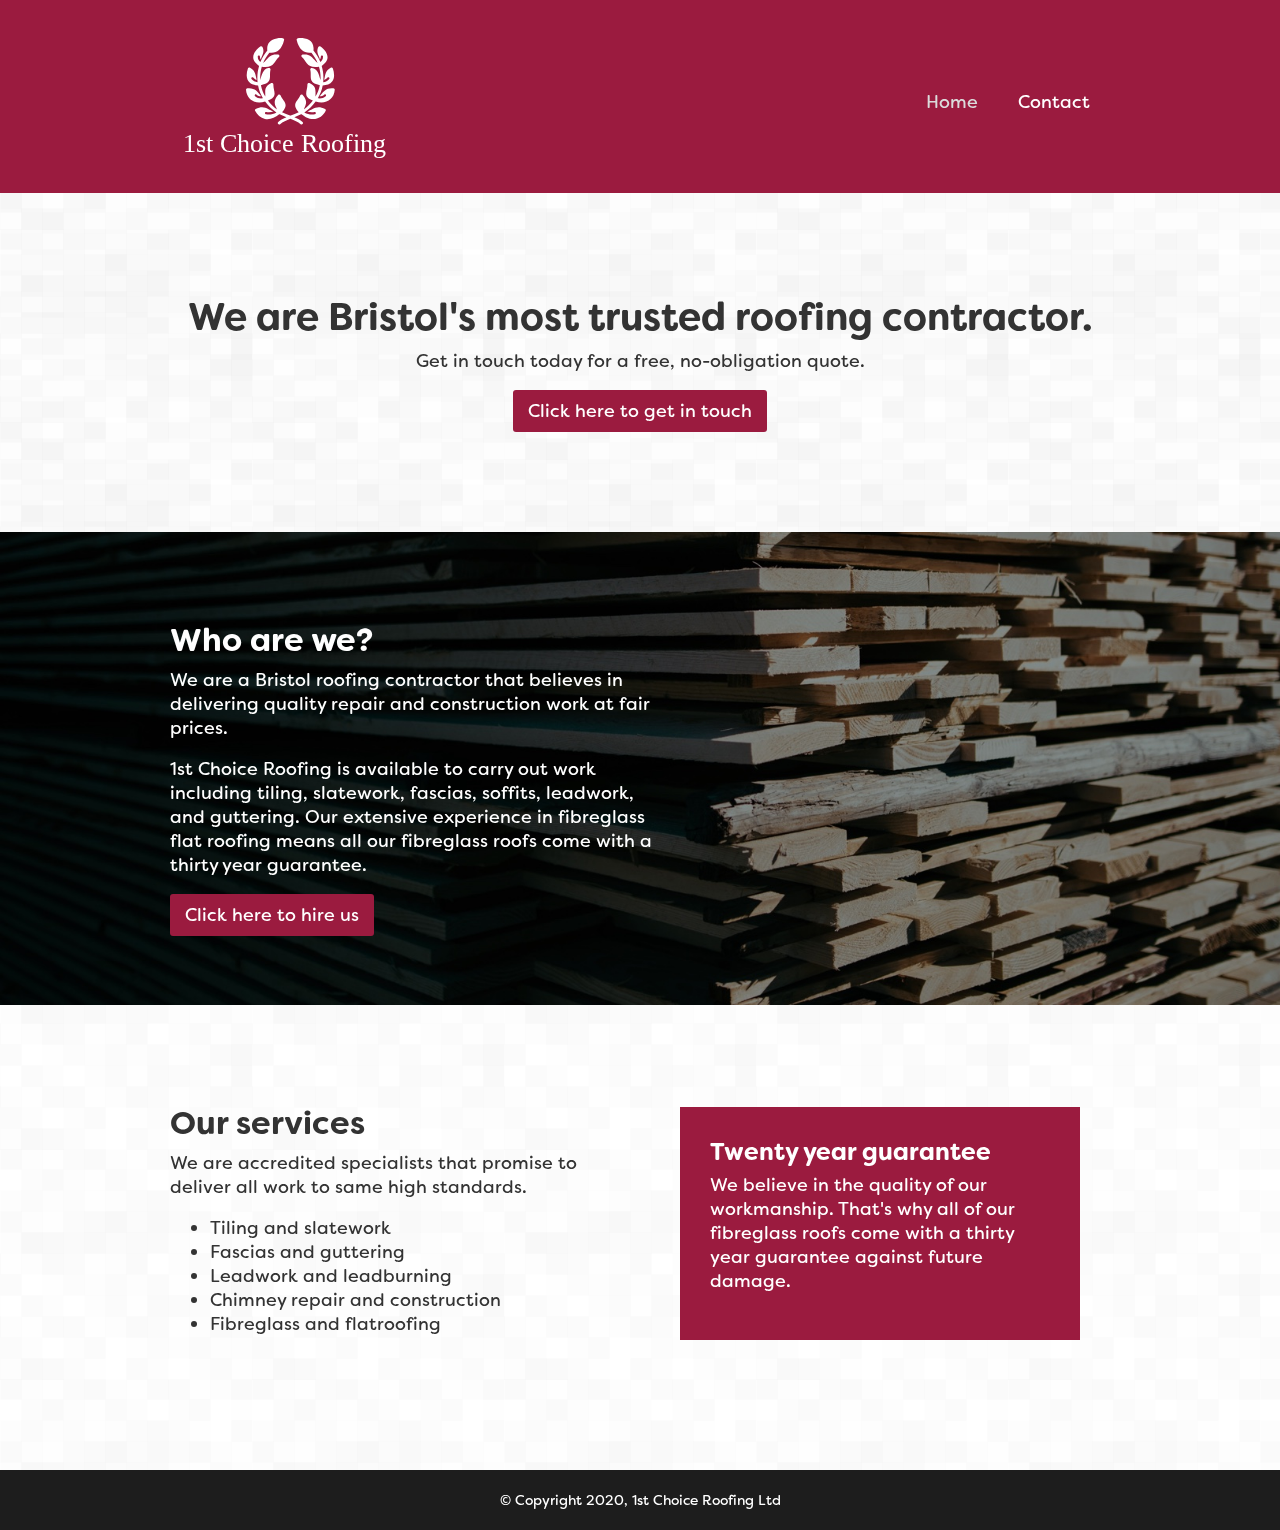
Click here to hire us (272, 915)
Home (952, 102)
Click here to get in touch (640, 411)
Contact (1054, 102)
